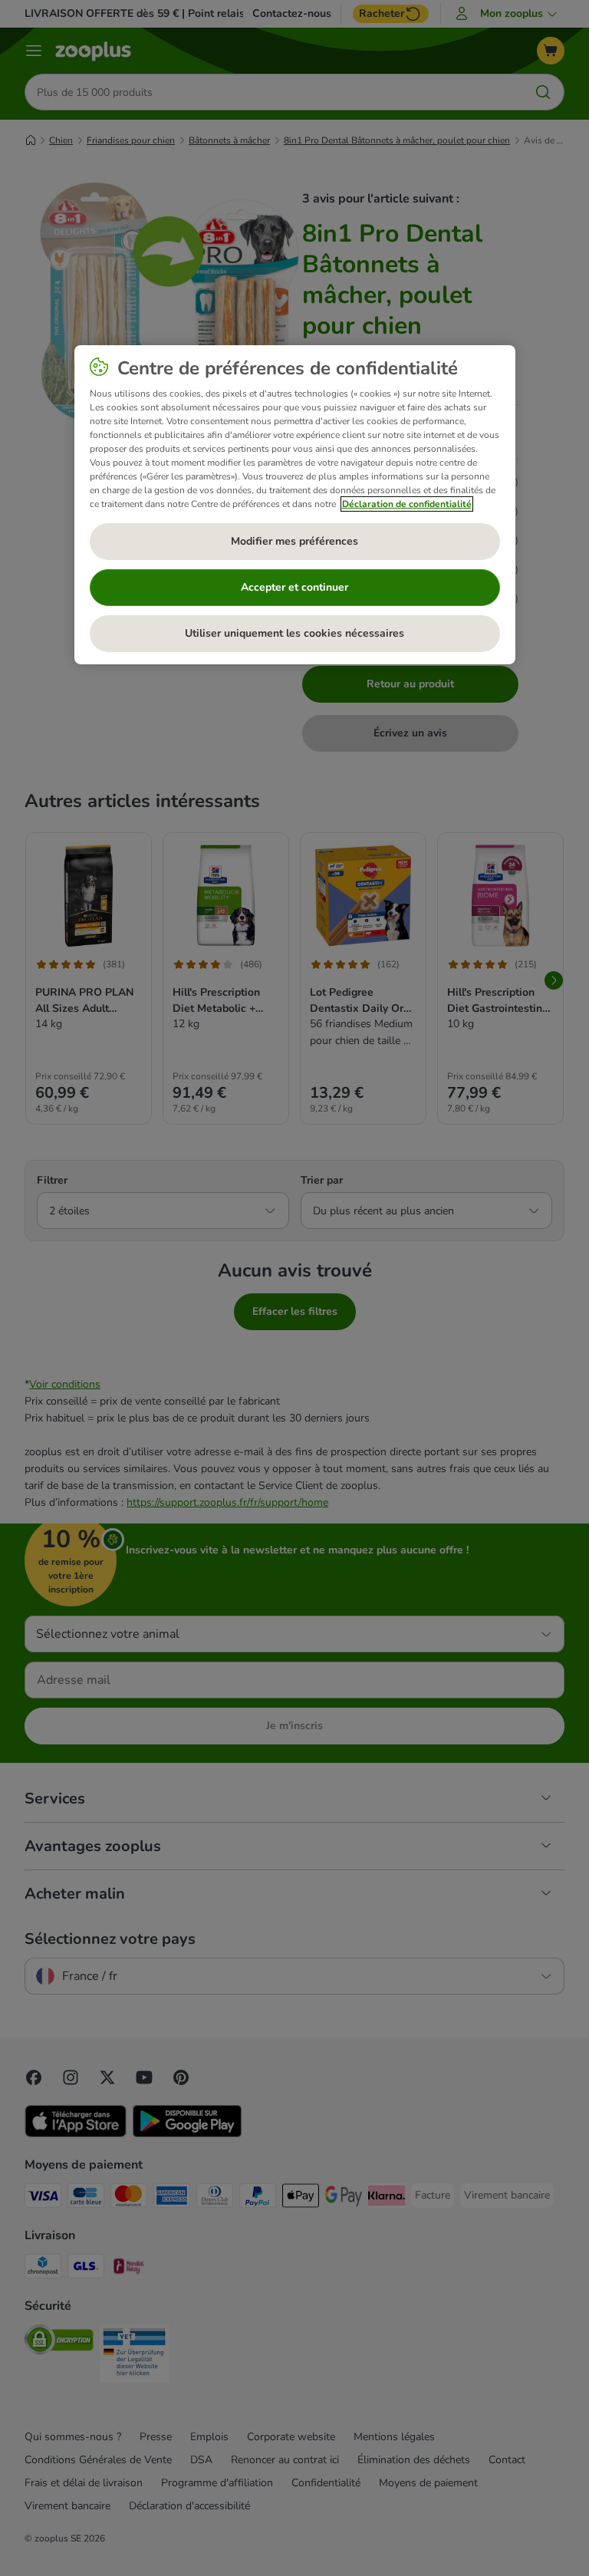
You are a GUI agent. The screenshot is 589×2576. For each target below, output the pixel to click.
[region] (295, 505)
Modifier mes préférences (294, 541)
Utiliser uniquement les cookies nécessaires (294, 633)
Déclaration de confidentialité (407, 504)
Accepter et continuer (294, 587)
